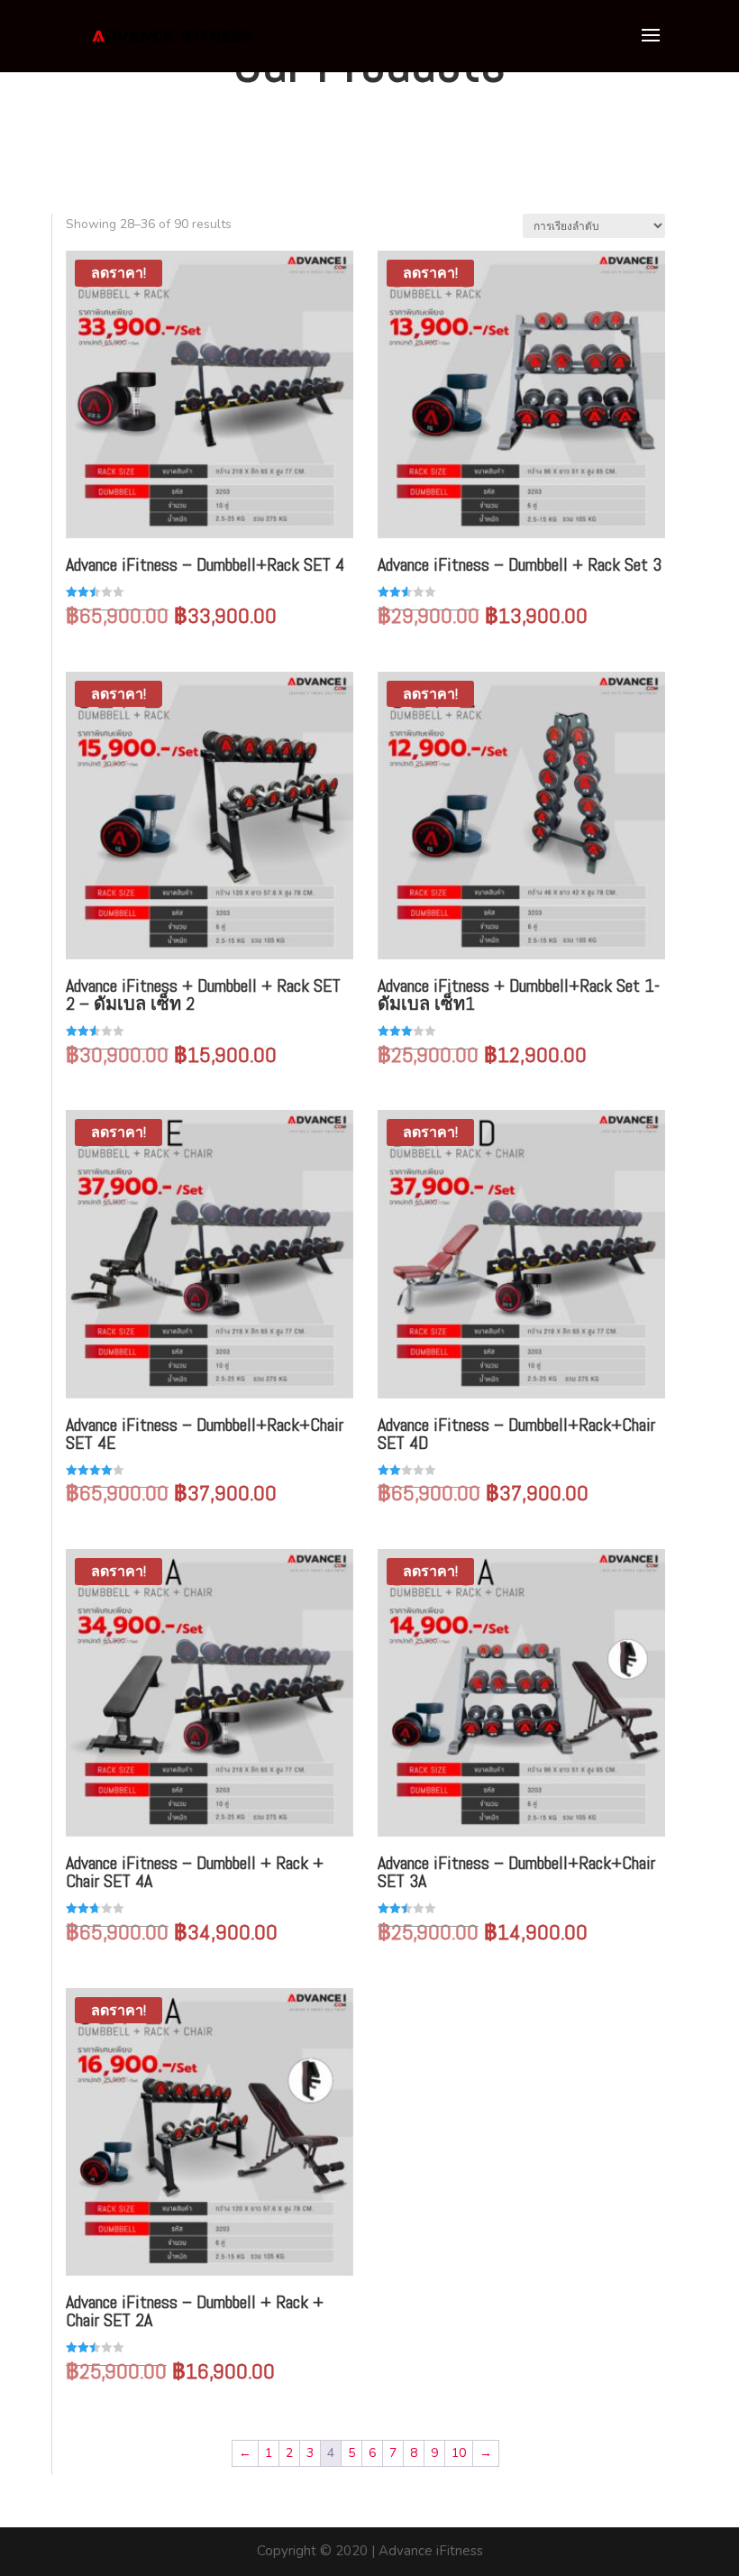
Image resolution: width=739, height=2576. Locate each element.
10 (459, 2453)
